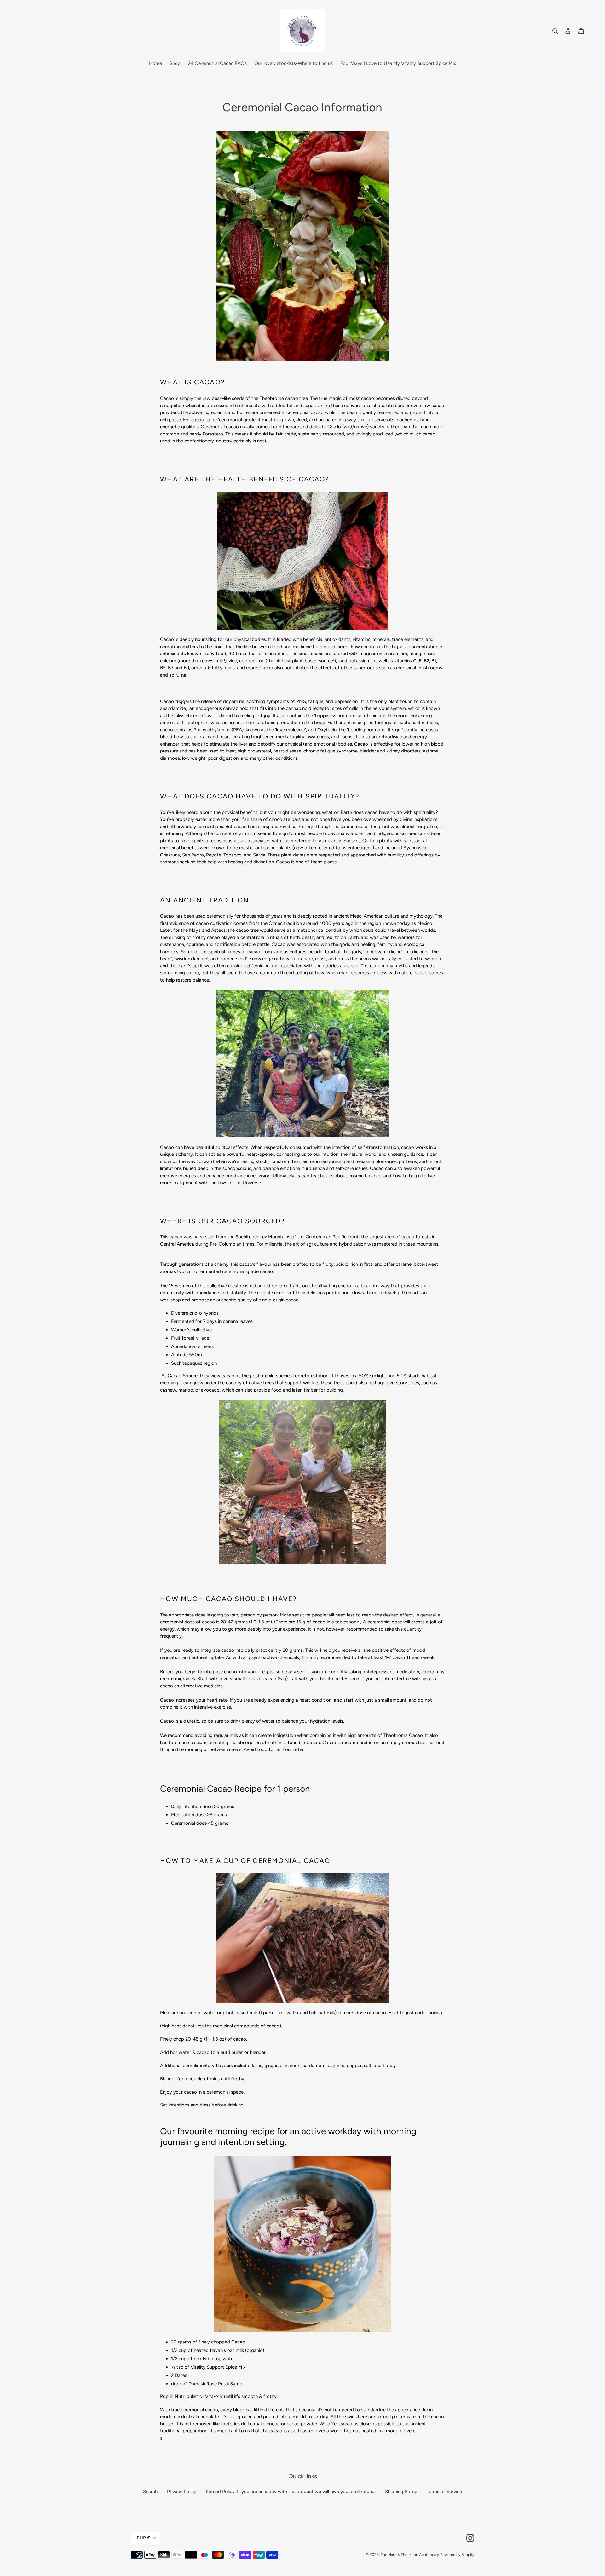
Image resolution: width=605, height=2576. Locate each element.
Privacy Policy (182, 2492)
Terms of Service (444, 2492)
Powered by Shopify (457, 2555)
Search (150, 2492)
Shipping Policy (401, 2492)
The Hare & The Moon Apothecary (410, 2555)
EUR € (144, 2538)
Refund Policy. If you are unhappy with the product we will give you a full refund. (291, 2492)
